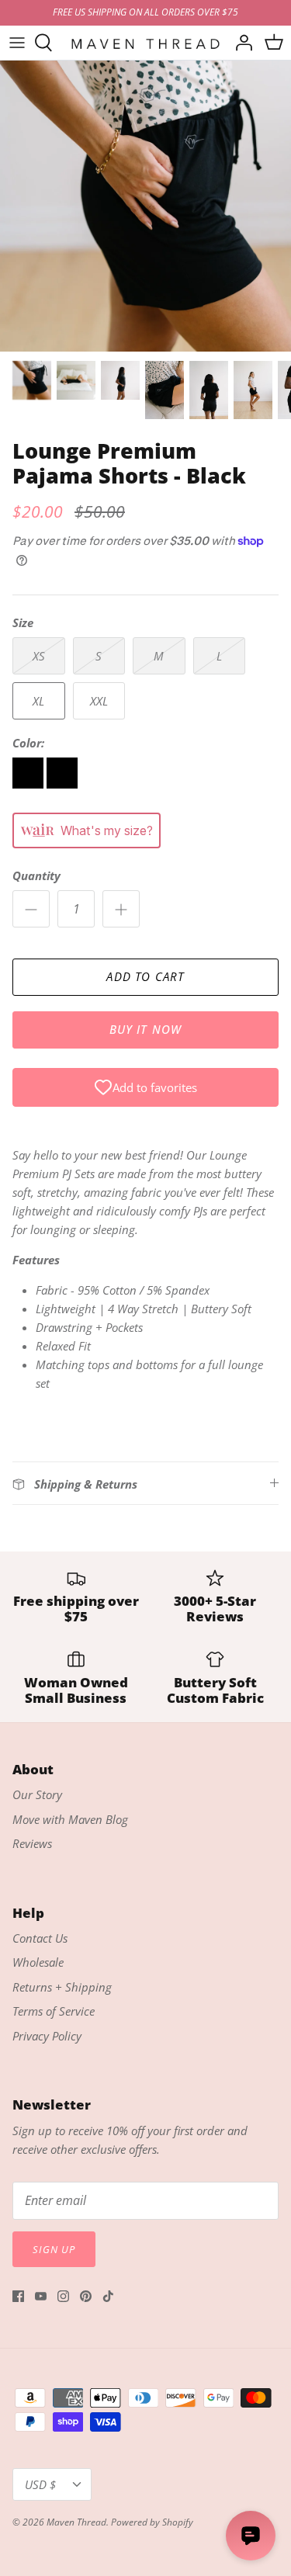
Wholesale (38, 1962)
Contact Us (40, 1938)
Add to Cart (145, 976)
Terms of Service (54, 2011)
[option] (145, 206)
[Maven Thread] (145, 43)
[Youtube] (41, 2296)
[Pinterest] (86, 2296)
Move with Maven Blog (70, 1819)
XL (38, 701)
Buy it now (146, 1029)
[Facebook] (18, 2296)
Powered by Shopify (152, 2522)
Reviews (32, 1843)
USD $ (40, 2484)
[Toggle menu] (17, 43)
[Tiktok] (108, 2296)
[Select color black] (29, 784)
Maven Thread (76, 2522)
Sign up (54, 2249)
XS (39, 656)
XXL (99, 701)
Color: (28, 743)
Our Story (37, 1794)
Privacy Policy (47, 2036)
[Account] (240, 43)
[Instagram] (63, 2296)
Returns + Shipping (62, 1987)
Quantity (36, 875)
